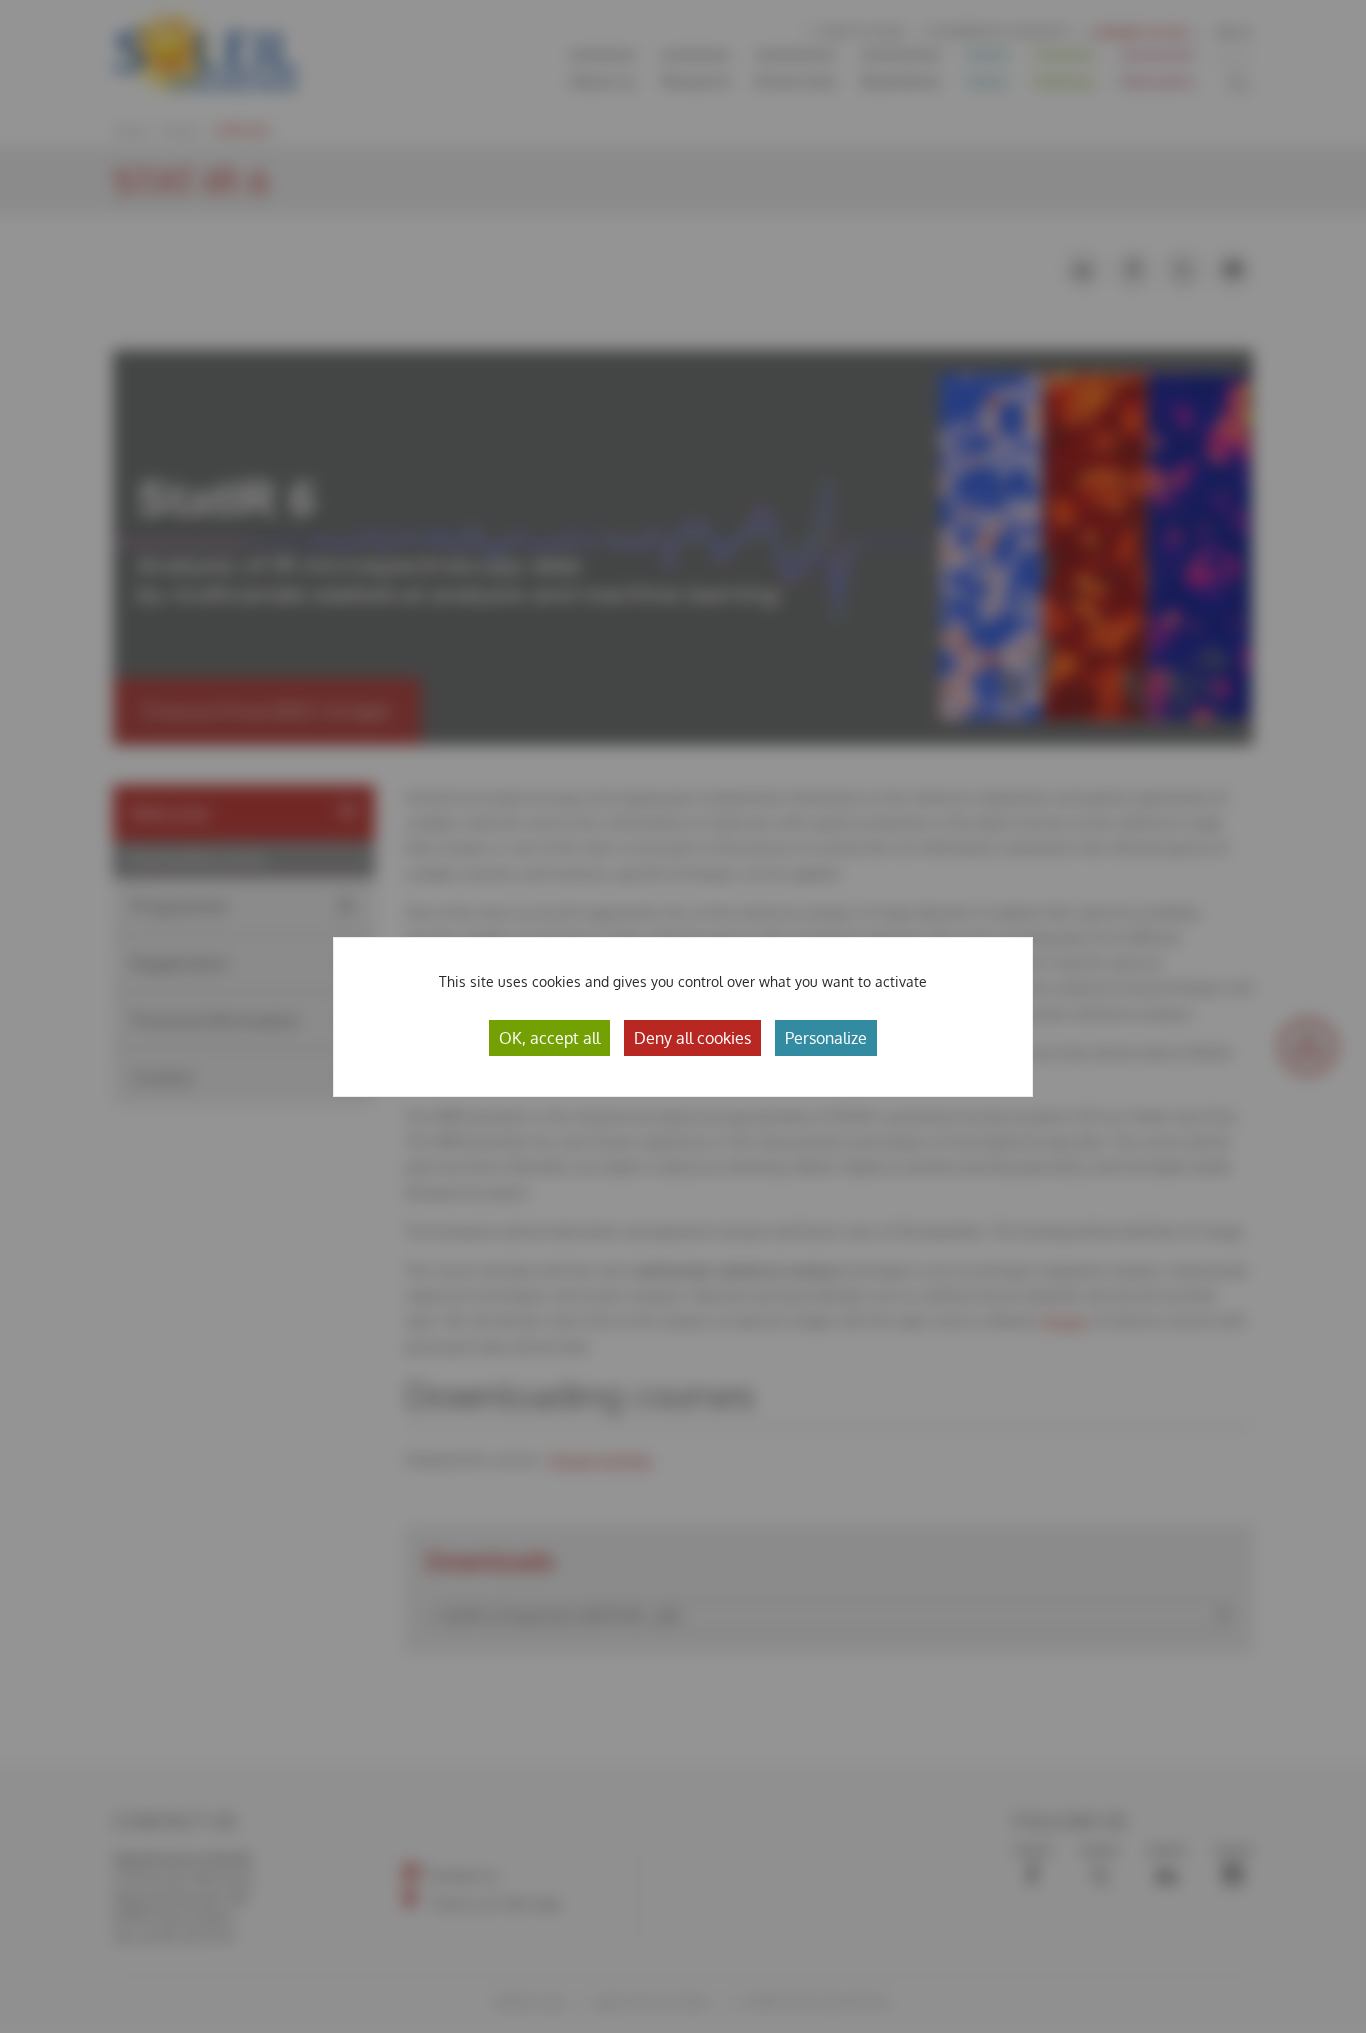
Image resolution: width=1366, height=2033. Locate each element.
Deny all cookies (692, 1038)
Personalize (826, 1038)
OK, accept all (549, 1038)
